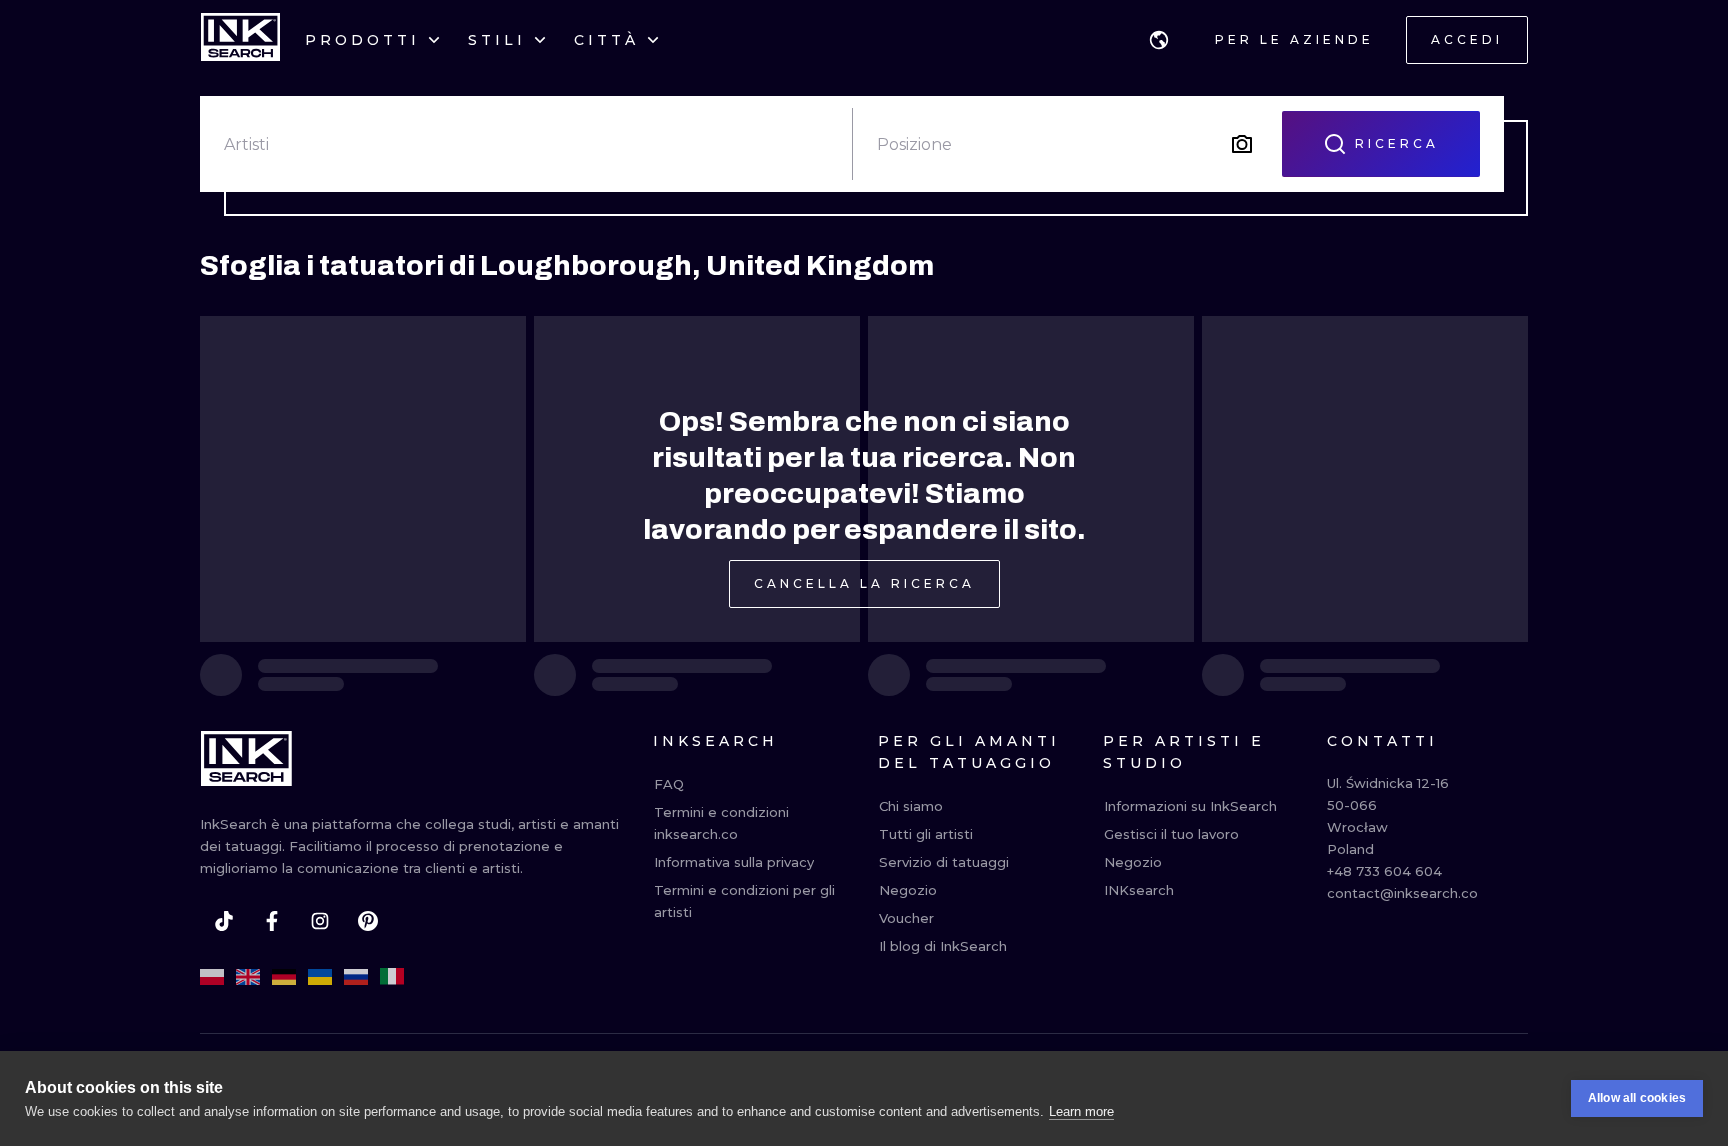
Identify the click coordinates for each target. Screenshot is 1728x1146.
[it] (392, 977)
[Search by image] (1242, 144)
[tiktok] (224, 921)
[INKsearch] (240, 40)
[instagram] (320, 921)
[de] (284, 977)
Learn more (1081, 1111)
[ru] (356, 977)
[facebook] (272, 921)
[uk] (320, 977)
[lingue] (1159, 40)
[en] (248, 977)
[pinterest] (368, 921)
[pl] (212, 977)
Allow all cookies (1637, 1098)
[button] (1159, 40)
